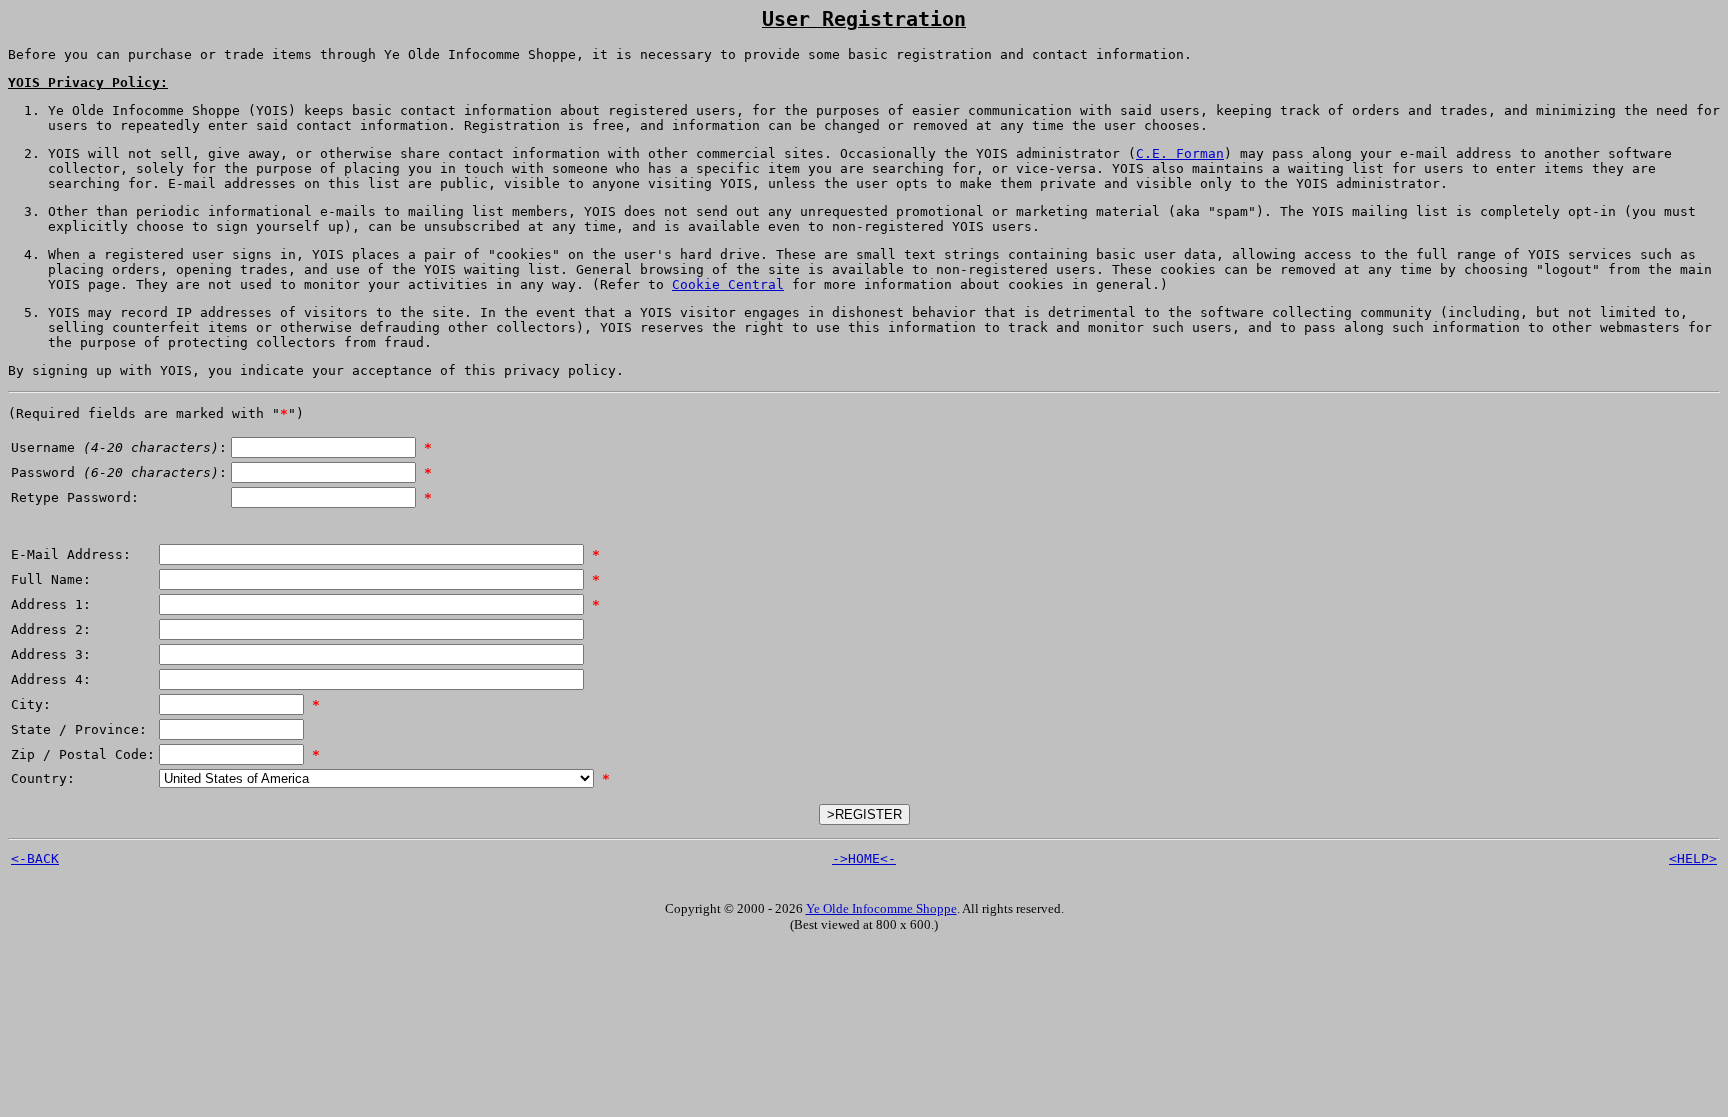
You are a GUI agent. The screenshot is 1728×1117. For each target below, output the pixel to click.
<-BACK (35, 858)
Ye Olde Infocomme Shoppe (881, 908)
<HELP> (1693, 858)
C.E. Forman (1180, 153)
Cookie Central (728, 284)
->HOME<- (864, 858)
